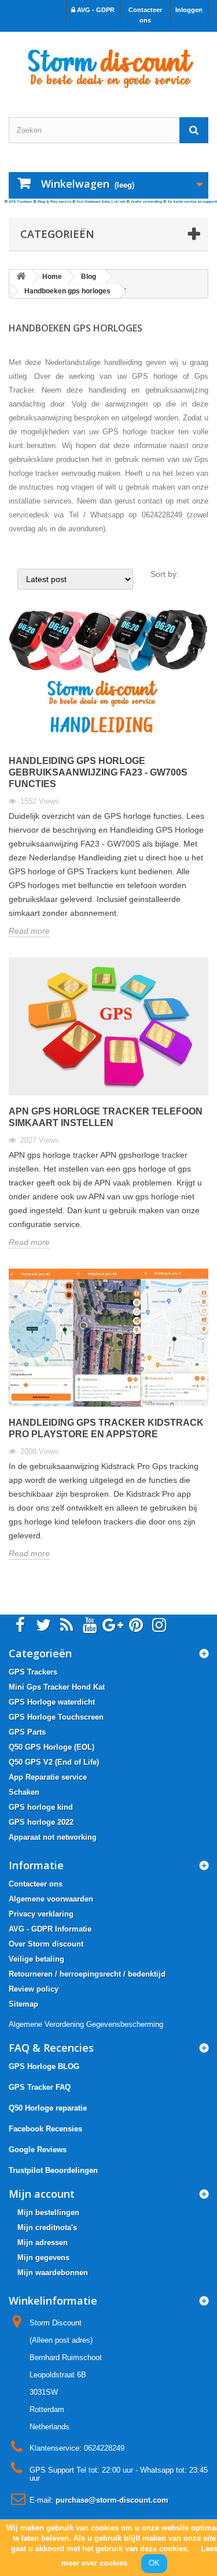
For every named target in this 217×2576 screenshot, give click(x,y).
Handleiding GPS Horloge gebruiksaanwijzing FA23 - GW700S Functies (98, 772)
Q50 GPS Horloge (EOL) (52, 1747)
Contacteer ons (145, 15)
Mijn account (42, 2194)
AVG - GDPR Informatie (50, 1929)
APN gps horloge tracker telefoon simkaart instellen (106, 1117)
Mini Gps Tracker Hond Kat (57, 1687)
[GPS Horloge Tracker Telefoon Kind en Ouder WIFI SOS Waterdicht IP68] (108, 64)
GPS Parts (27, 1732)
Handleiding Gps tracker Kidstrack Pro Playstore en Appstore (106, 1428)
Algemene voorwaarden (51, 1899)
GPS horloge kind (41, 1807)
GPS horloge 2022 (41, 1822)
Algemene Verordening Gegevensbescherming (86, 2024)
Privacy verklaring (41, 1914)
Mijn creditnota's (47, 2228)
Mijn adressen (43, 2243)
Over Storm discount (46, 1944)
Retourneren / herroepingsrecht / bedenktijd (87, 1974)
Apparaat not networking (53, 1837)
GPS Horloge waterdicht (52, 1702)
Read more (29, 931)
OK (154, 2563)
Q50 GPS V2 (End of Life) (54, 1762)
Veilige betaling (36, 1959)
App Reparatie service (48, 1777)
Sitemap (23, 2004)
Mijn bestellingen (48, 2212)
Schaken (24, 1792)
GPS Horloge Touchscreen (56, 1717)
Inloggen (189, 10)
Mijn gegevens (43, 2258)
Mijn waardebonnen (53, 2273)
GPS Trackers (33, 1672)
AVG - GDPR (95, 10)
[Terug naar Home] (21, 277)
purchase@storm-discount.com (112, 2500)
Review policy (34, 1989)
